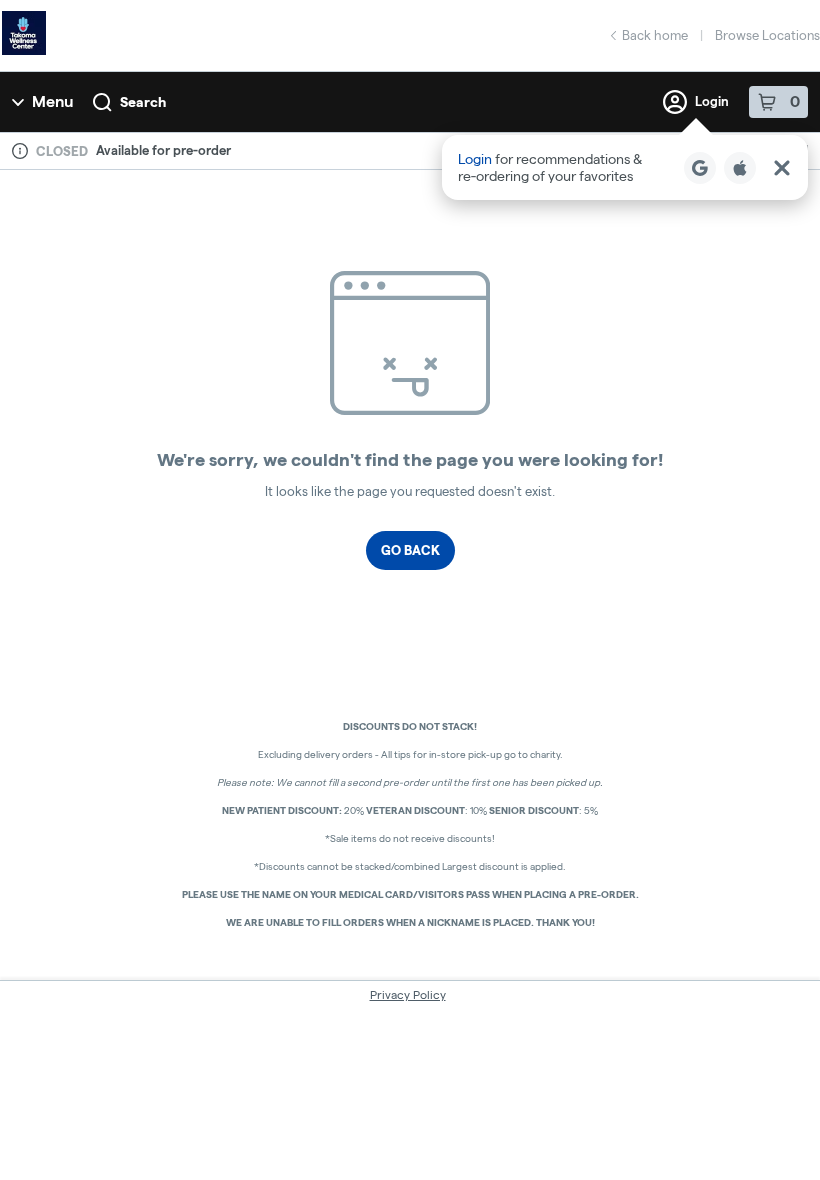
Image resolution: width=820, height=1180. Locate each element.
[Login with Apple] (740, 168)
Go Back (410, 550)
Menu (52, 101)
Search (143, 102)
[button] (625, 167)
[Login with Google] (700, 168)
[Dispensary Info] (20, 151)
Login (712, 101)
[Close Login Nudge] (782, 168)
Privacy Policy (408, 994)
